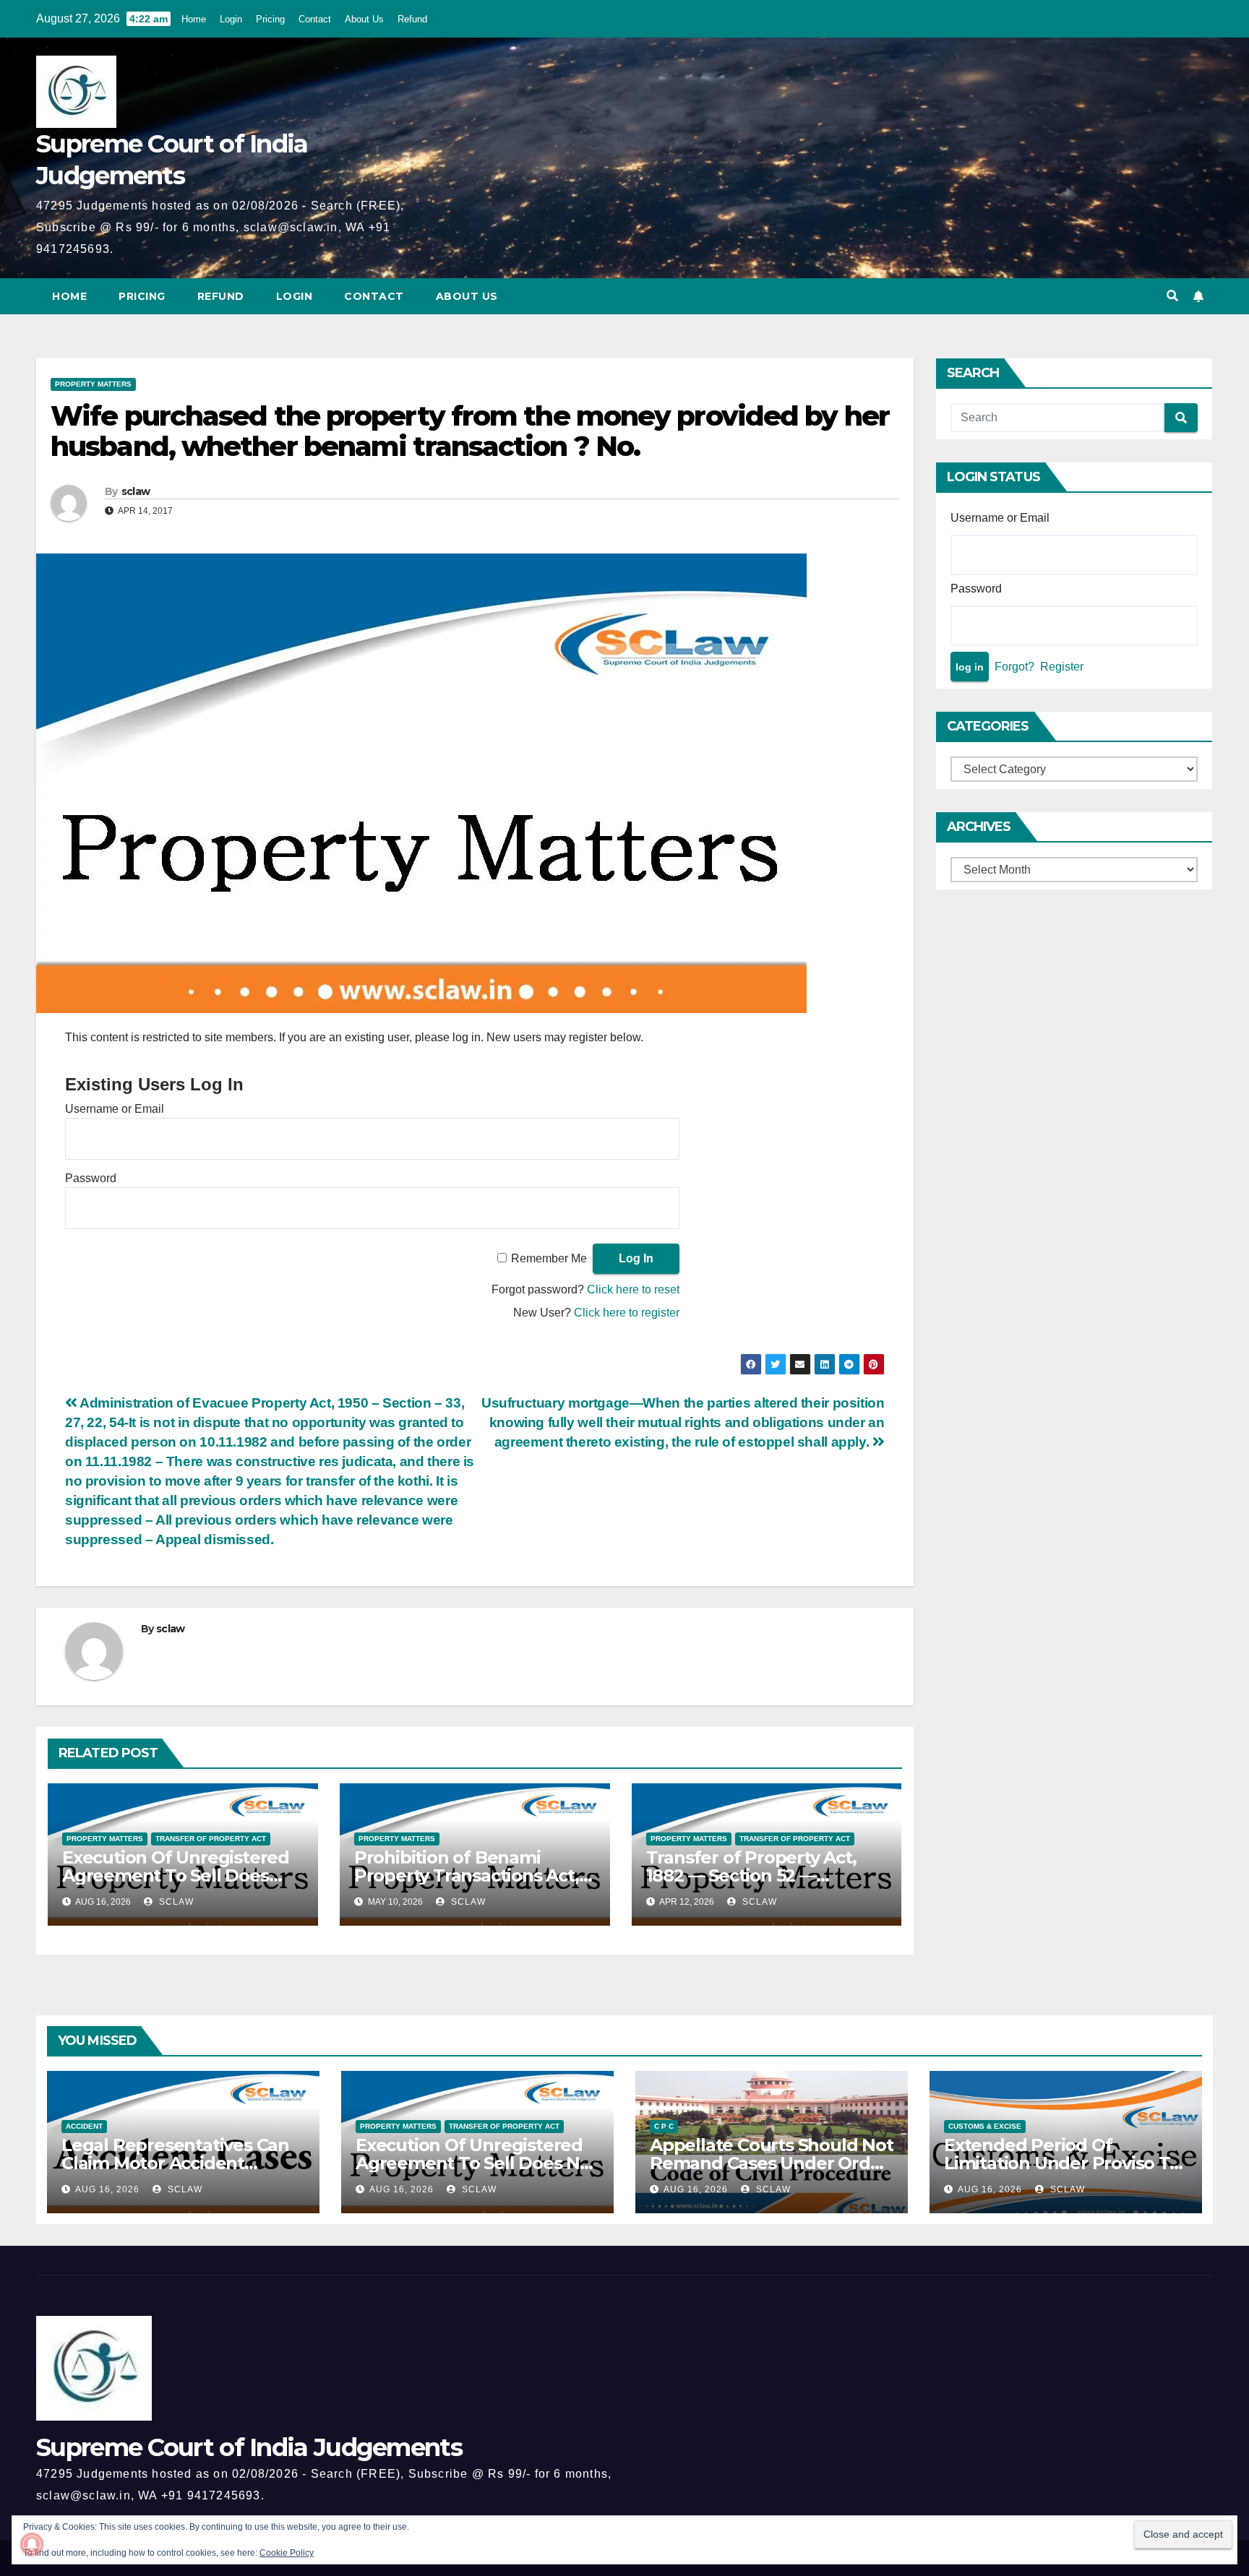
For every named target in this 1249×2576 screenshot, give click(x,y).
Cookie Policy (287, 2553)
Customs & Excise (985, 2126)
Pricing (270, 19)
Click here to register (627, 1313)
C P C (664, 2126)
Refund (412, 19)
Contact (315, 19)
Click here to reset (633, 1289)
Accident (84, 2126)
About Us (364, 19)
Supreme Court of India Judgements (249, 2447)
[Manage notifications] (32, 2544)
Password (91, 1178)
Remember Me (549, 1258)
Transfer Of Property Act (211, 1839)
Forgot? (1014, 667)
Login (231, 19)
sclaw (136, 491)
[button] (1172, 296)
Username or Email (115, 1109)
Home (194, 19)
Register (1062, 667)
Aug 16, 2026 (107, 2189)
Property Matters (93, 384)
